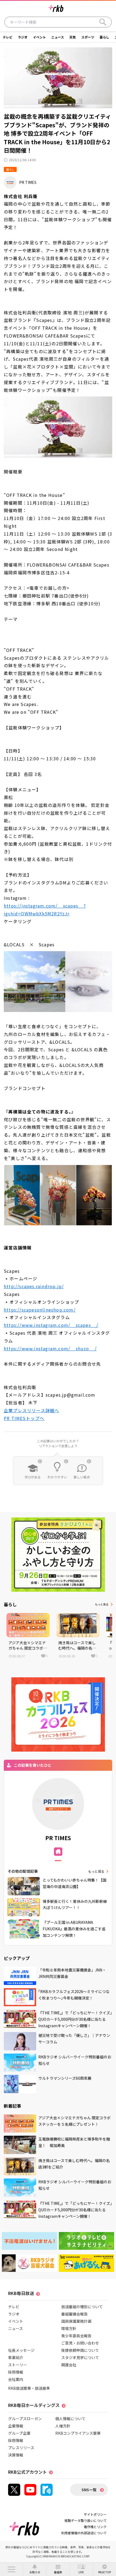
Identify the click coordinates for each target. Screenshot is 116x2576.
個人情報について (70, 2419)
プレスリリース (21, 2448)
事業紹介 (16, 2357)
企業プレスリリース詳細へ (31, 1410)
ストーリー (18, 2365)
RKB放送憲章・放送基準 (29, 2388)
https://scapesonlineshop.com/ (40, 1310)
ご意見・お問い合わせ (80, 2343)
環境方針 (69, 2328)
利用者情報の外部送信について (84, 2533)
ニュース (58, 37)
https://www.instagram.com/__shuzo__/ (50, 1348)
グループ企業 (19, 2433)
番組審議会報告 (74, 2314)
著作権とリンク (95, 2527)
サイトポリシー (95, 2514)
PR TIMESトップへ (24, 1418)
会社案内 (16, 2379)
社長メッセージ (21, 2350)
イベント (39, 37)
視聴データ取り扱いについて (86, 2520)
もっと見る (102, 1604)
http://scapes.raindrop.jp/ (34, 1286)
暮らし (104, 37)
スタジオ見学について (80, 2357)
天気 (73, 37)
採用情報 (16, 2372)
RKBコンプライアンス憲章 (78, 2433)
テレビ (8, 37)
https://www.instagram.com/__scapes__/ (51, 1325)
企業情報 (16, 2426)
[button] (11, 2569)
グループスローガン (25, 2419)
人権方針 (63, 2426)
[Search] (103, 22)
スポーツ (88, 37)
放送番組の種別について (82, 2307)
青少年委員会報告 (76, 2336)
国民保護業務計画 (76, 2321)
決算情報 (16, 2455)
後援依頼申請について (80, 2350)
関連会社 (69, 2365)
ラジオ (23, 37)
